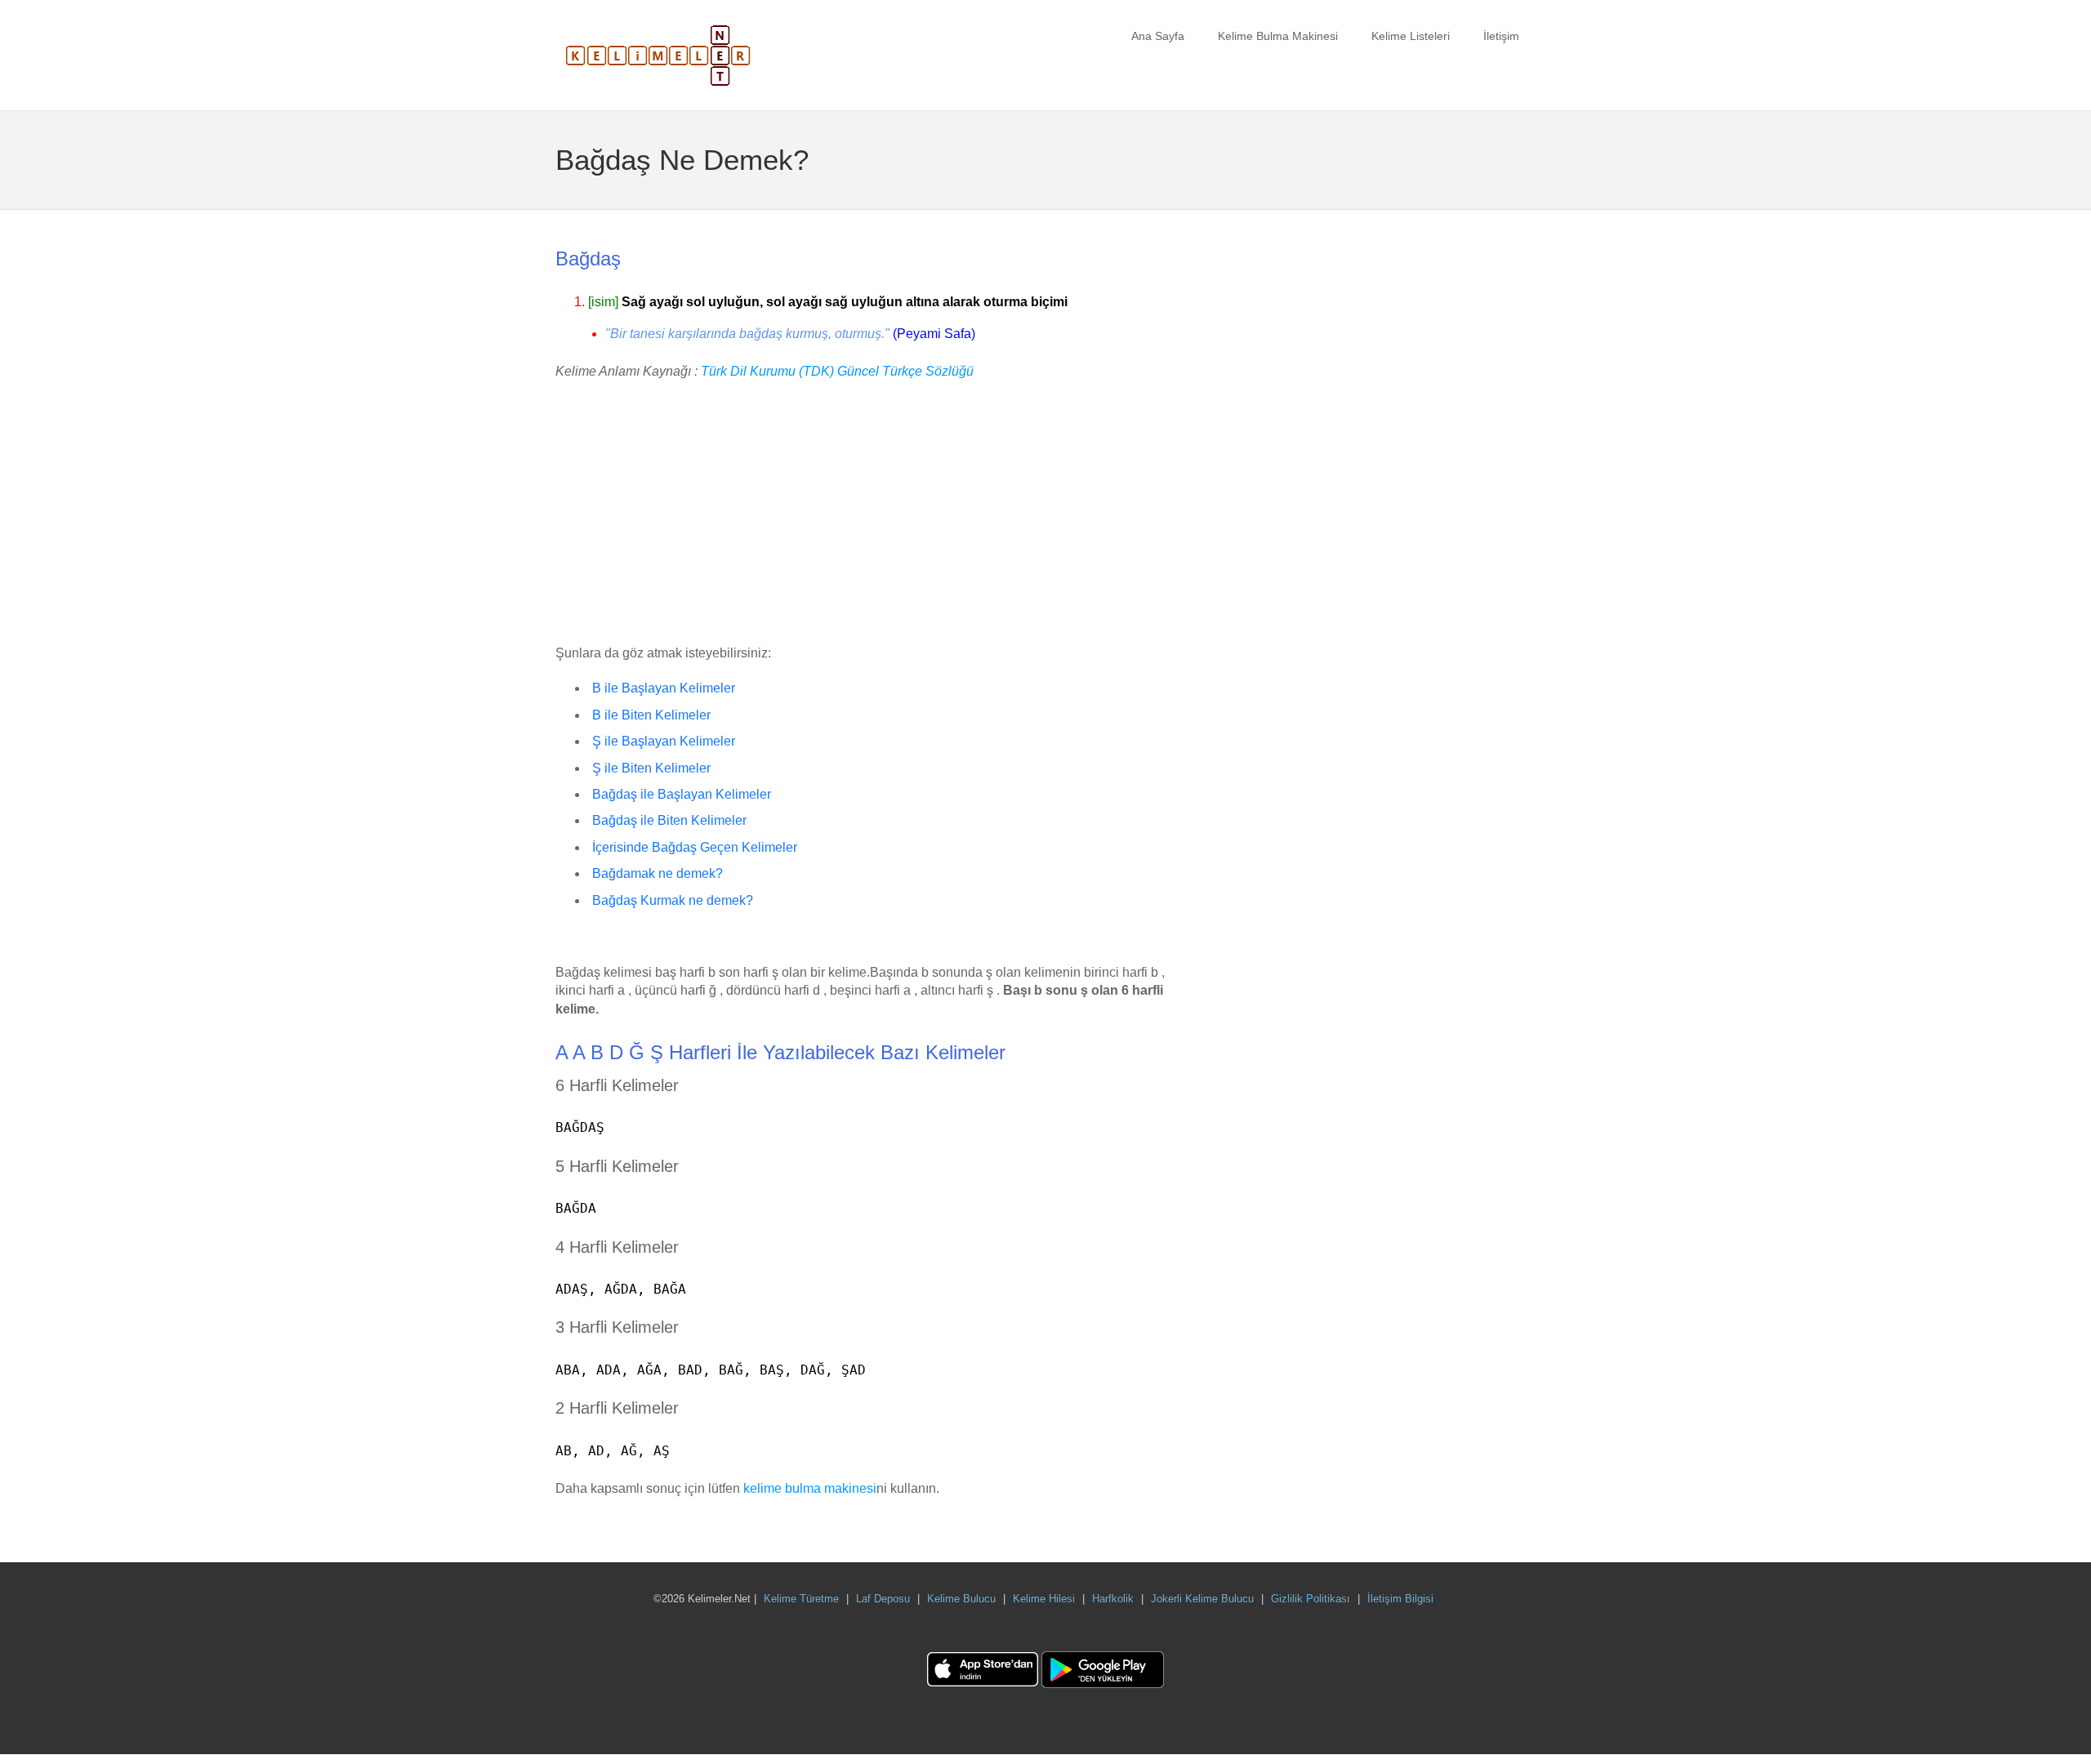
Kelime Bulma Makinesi (1278, 36)
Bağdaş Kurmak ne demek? (673, 900)
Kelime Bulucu (961, 1599)
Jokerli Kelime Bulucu (1202, 1599)
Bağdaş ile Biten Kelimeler (669, 820)
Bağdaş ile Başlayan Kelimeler (682, 794)
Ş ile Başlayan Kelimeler (664, 741)
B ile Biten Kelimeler (651, 715)
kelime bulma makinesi (810, 1488)
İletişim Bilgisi (1400, 1599)
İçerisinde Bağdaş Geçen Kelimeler (695, 847)
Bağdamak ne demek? (658, 873)
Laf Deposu (883, 1599)
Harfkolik (1113, 1599)
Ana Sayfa (1158, 36)
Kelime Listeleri (1411, 36)
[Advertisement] (874, 514)
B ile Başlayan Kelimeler (664, 688)
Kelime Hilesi (1044, 1599)
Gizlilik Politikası (1311, 1599)
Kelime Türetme (801, 1599)
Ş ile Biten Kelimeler (651, 768)
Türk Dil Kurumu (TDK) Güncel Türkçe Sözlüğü (837, 371)
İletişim (1501, 36)
